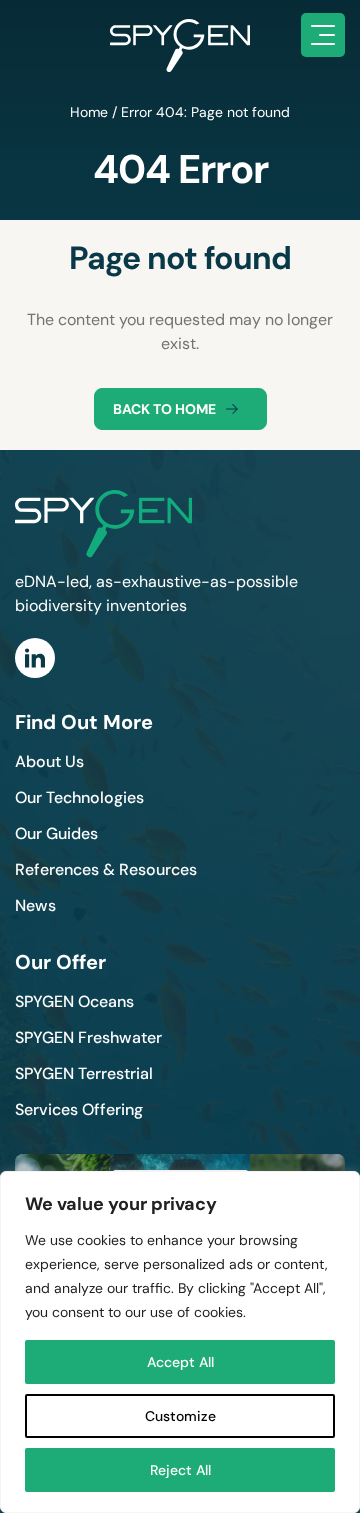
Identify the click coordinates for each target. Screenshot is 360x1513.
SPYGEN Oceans (74, 1001)
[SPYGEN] (180, 35)
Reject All (180, 1470)
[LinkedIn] (35, 658)
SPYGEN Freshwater (88, 1037)
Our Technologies (79, 797)
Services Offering (79, 1109)
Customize (180, 1416)
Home (89, 112)
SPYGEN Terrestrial (84, 1073)
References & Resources (106, 869)
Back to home (164, 409)
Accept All (180, 1362)
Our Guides (56, 833)
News (35, 905)
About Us (49, 761)
